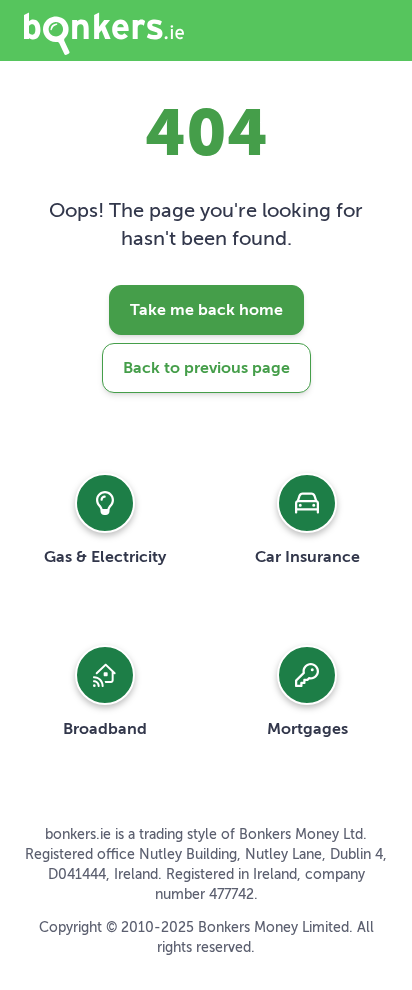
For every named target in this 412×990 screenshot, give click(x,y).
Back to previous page (206, 368)
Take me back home (206, 310)
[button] (105, 519)
